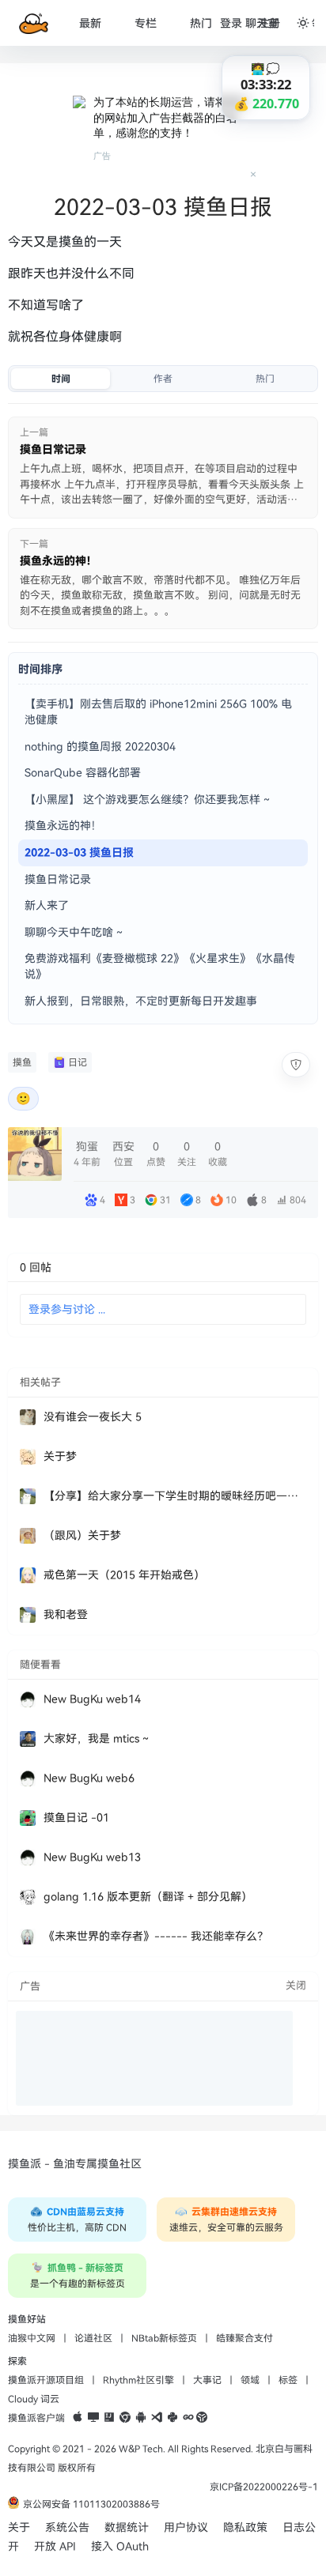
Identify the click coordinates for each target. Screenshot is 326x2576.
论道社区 (93, 2338)
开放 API (55, 2546)
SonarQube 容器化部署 (83, 773)
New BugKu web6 (89, 1778)
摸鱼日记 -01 (76, 1818)
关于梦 (60, 1456)
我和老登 (66, 1614)
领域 (250, 2380)
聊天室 (262, 23)
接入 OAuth (120, 2546)
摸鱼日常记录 (58, 879)
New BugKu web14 (92, 1699)
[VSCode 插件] (157, 2418)
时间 (61, 379)
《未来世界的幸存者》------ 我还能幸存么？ (156, 1936)
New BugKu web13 (92, 1857)
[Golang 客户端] (188, 2418)
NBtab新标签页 (164, 2338)
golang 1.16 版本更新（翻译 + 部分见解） (148, 1897)
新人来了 (47, 905)
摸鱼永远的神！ (63, 826)
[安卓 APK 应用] (141, 2418)
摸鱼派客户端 (36, 2418)
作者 (163, 379)
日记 (78, 1062)
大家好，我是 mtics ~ (96, 1739)
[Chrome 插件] (125, 2418)
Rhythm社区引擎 (138, 2380)
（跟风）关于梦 (82, 1535)
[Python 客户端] (172, 2418)
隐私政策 (245, 2527)
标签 (288, 2380)
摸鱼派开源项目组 (46, 2380)
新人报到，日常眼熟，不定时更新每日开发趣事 (141, 1001)
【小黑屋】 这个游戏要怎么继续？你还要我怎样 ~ (147, 800)
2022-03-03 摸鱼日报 (79, 852)
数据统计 (127, 2527)
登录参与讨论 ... (67, 1309)
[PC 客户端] (93, 2418)
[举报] (296, 1065)
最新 (90, 23)
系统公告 (67, 2527)
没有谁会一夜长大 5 (93, 1417)
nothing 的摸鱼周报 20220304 (100, 747)
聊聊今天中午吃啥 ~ (74, 932)
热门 (201, 23)
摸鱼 (22, 1062)
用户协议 (186, 2527)
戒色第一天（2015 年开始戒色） (124, 1575)
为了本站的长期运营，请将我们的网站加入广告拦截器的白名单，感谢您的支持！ (171, 117)
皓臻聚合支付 (244, 2338)
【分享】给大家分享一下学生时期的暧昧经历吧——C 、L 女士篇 (175, 1496)
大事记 (207, 2380)
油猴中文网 (32, 2338)
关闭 (296, 1986)
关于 (19, 2527)
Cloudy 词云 (34, 2399)
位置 (123, 1154)
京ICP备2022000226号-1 (264, 2487)
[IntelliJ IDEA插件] (109, 2418)
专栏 (146, 23)
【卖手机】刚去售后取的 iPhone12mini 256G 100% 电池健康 (158, 712)
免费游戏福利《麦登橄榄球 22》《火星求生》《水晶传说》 (160, 966)
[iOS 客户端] (78, 2418)
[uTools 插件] (202, 2418)
